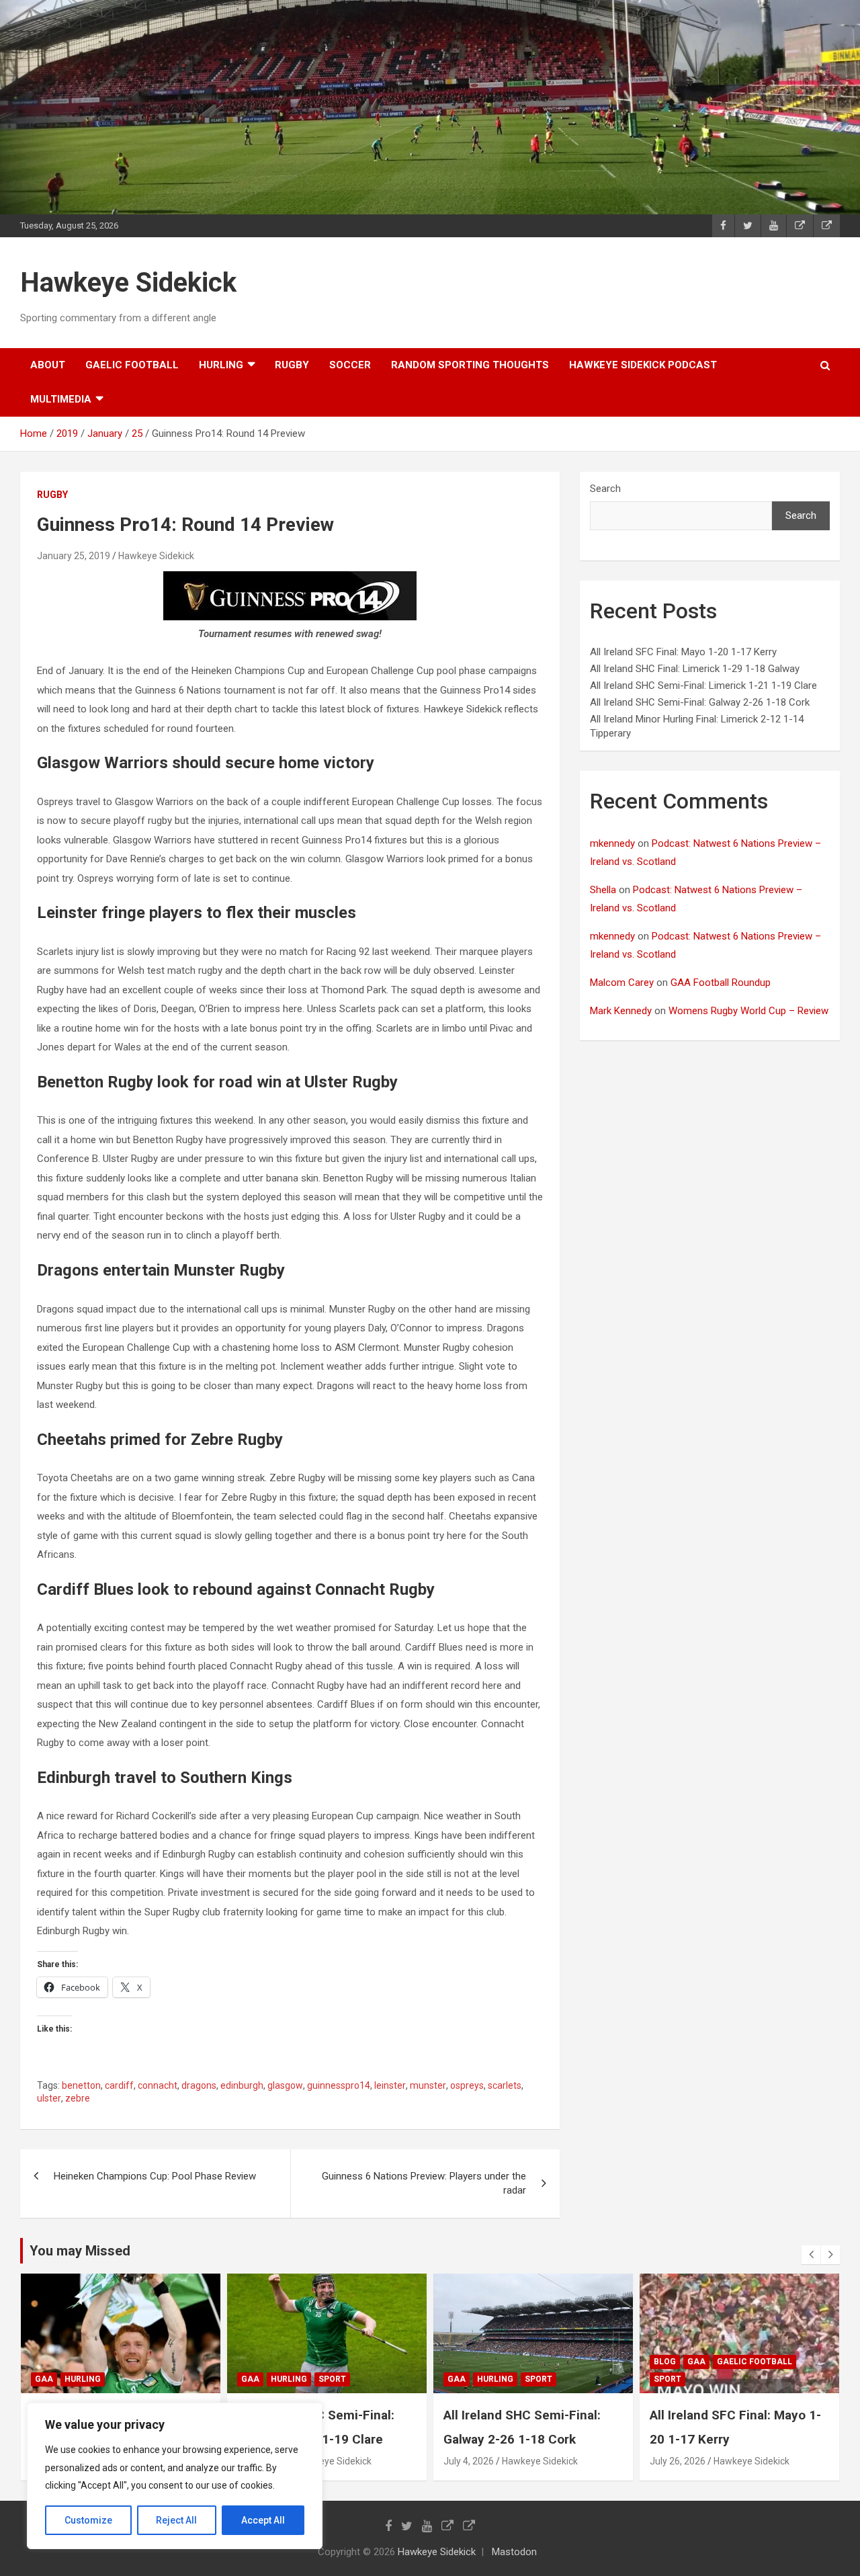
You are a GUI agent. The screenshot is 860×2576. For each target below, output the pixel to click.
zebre (78, 2098)
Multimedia (61, 399)
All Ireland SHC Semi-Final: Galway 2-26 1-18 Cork (700, 702)
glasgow (285, 2085)
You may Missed (80, 2251)
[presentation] (811, 2255)
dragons (199, 2085)
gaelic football (132, 365)
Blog (459, 2362)
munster (428, 2085)
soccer (350, 365)
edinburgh (242, 2085)
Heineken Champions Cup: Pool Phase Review (155, 2176)
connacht (158, 2085)
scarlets (505, 2085)
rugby (292, 365)
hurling (221, 365)
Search (605, 489)
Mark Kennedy (621, 1011)
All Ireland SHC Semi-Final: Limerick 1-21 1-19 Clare (703, 685)
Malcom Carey (622, 983)
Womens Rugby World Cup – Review (748, 1011)
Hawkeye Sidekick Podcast (643, 365)
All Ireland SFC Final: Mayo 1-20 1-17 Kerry (683, 652)
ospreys (467, 2085)
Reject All (176, 2520)
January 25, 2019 (74, 556)
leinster (390, 2085)
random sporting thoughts (470, 365)
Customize (88, 2520)
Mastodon (514, 2552)
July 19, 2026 (678, 2461)
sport (126, 2379)
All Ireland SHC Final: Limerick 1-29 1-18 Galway (695, 669)
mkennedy (612, 843)
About (48, 365)
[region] (175, 2476)
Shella (603, 890)
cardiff (119, 2085)
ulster (49, 2098)
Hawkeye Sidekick (128, 283)
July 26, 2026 (471, 2461)
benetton (81, 2085)
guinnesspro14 (339, 2085)
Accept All (263, 2520)
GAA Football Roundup (721, 983)
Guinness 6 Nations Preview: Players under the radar (424, 2183)
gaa (44, 2379)
